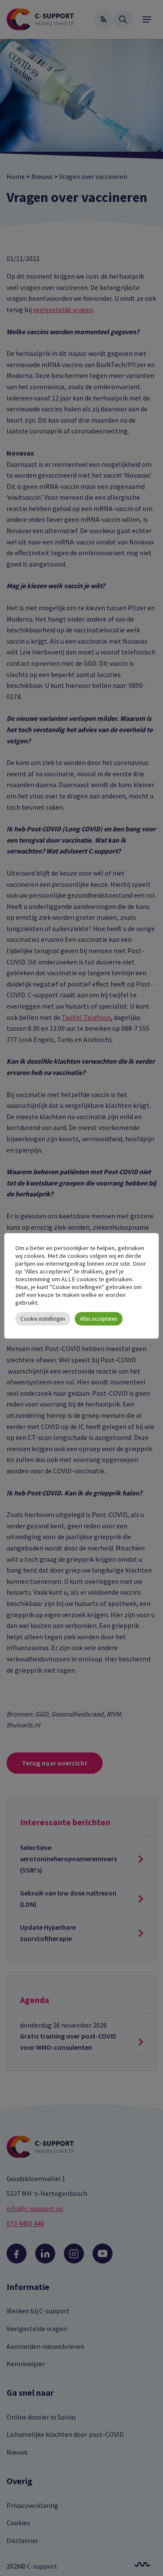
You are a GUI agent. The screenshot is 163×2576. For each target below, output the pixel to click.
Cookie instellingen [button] (43, 1319)
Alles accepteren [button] (99, 1319)
